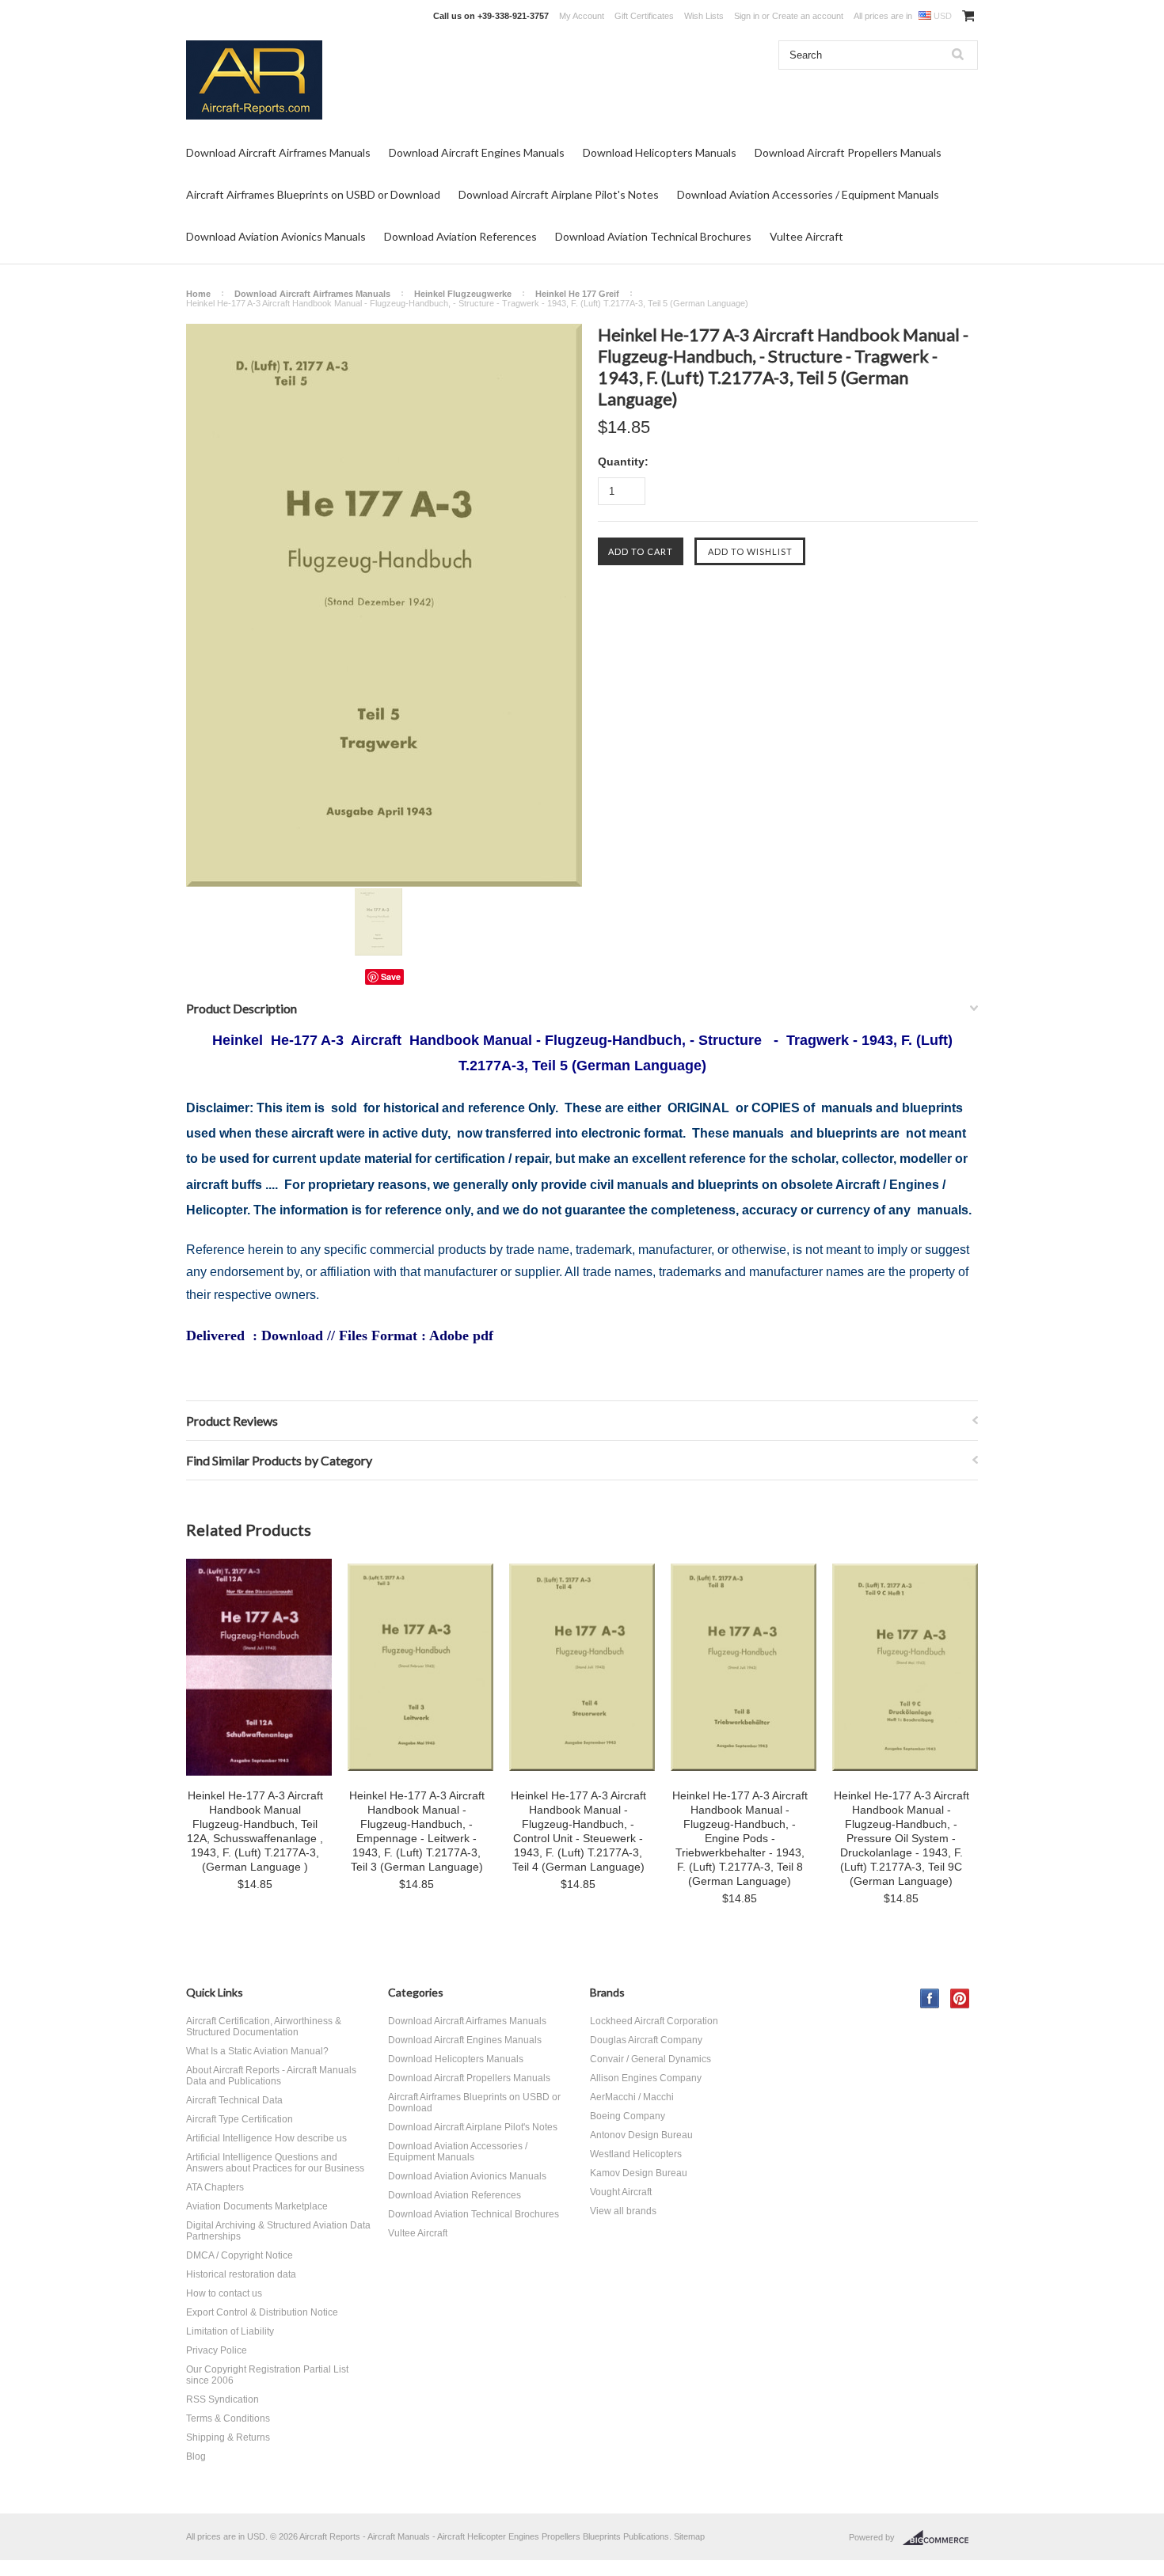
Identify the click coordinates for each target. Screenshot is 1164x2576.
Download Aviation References (460, 236)
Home (198, 294)
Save (391, 976)
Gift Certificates (644, 16)
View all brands (623, 2211)
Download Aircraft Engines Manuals (477, 152)
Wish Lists (704, 16)
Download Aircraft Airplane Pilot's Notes (559, 194)
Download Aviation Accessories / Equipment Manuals (808, 194)
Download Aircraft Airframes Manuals (278, 152)
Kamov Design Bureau (639, 2173)
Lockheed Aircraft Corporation (654, 2021)
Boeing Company (628, 2116)
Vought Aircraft (621, 2192)
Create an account (808, 16)
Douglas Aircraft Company (646, 2040)
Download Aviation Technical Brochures (653, 236)
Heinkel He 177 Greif (577, 294)
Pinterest (960, 1998)
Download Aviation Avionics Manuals (276, 236)
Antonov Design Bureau (641, 2135)
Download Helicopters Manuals (660, 152)
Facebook (930, 1998)
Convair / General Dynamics (650, 2059)
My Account (582, 16)
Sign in (747, 16)
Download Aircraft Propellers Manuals (848, 152)
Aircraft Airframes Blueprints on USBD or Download (313, 194)
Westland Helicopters (636, 2154)
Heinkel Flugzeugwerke (463, 294)
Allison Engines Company (646, 2078)
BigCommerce (940, 2538)
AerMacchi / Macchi (632, 2097)
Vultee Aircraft (806, 236)
